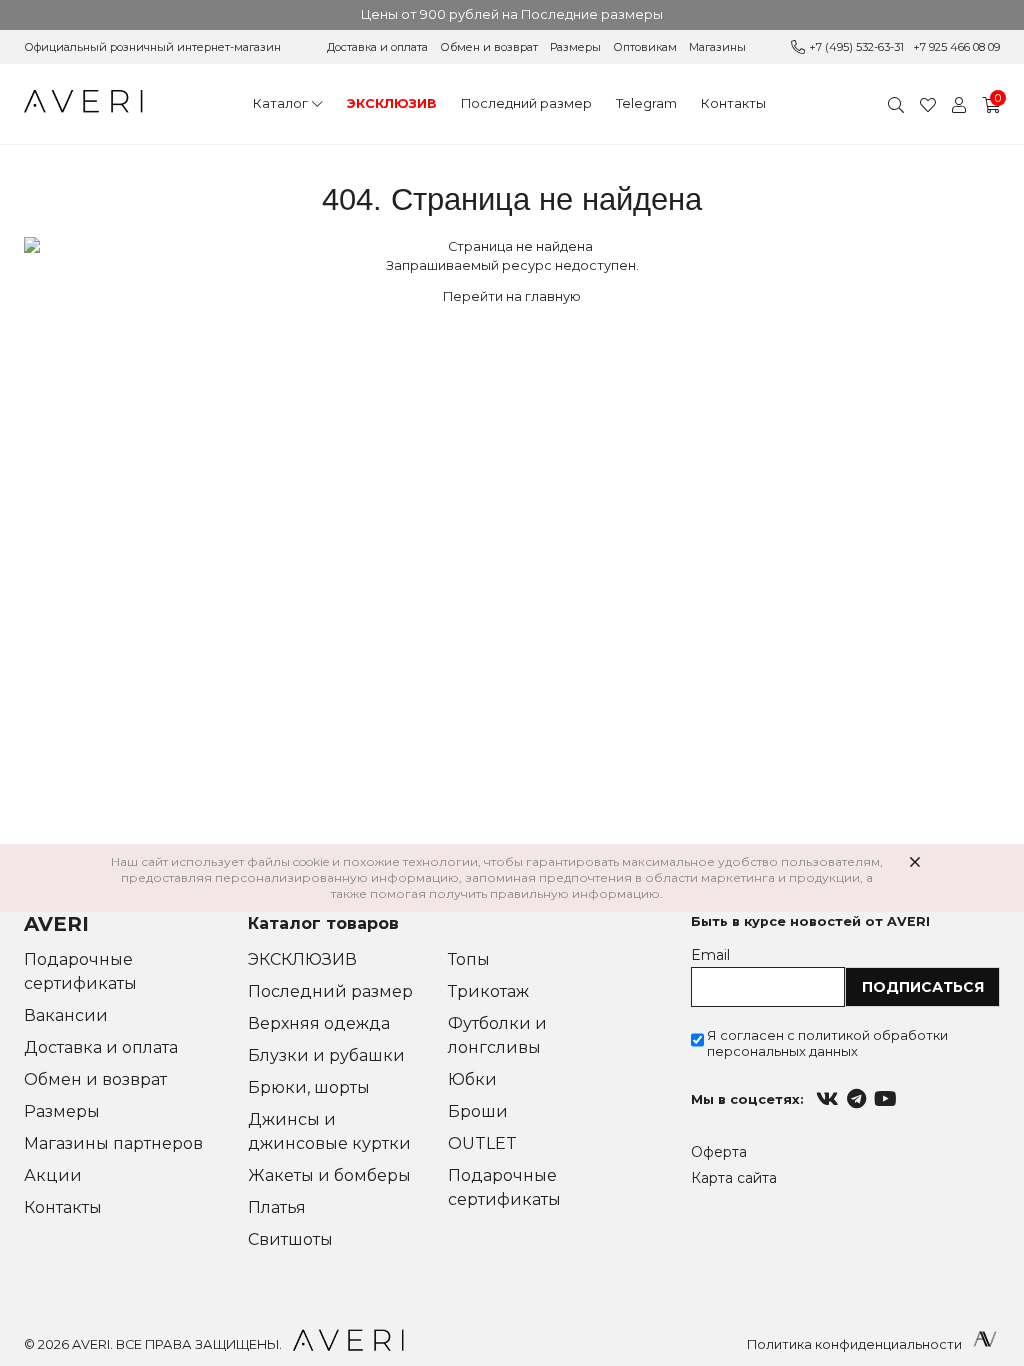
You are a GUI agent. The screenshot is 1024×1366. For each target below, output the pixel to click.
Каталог (280, 103)
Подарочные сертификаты (80, 971)
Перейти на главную (512, 296)
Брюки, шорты (309, 1087)
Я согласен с (827, 1043)
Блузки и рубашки (326, 1055)
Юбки (472, 1079)
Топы (469, 959)
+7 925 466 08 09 (956, 47)
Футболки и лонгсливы (497, 1035)
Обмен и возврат (489, 47)
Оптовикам (645, 47)
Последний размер (526, 103)
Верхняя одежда (319, 1023)
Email (710, 955)
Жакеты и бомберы (329, 1175)
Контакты (733, 103)
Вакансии (66, 1015)
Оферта (719, 1152)
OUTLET (482, 1143)
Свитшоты (290, 1239)
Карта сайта (734, 1178)
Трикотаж (488, 991)
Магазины (717, 47)
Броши (478, 1111)
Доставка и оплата (377, 47)
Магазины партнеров (113, 1143)
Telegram (646, 103)
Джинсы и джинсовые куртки (329, 1131)
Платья (277, 1207)
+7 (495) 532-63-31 (856, 47)
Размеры (575, 47)
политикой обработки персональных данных (827, 1043)
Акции (53, 1175)
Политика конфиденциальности (854, 1344)
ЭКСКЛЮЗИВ (392, 103)
